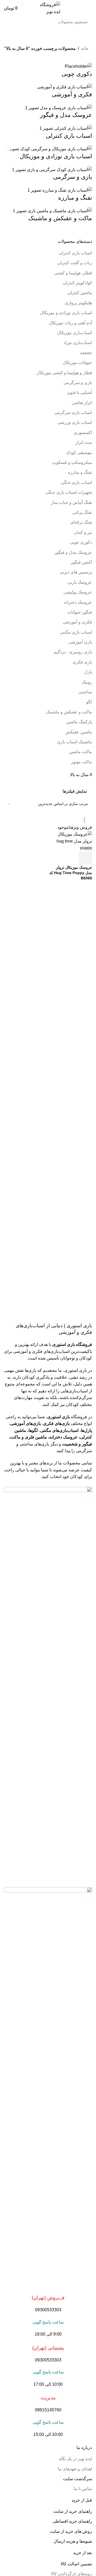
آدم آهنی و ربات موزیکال (70, 323)
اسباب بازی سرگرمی (73, 412)
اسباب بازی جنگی (76, 482)
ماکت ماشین (81, 752)
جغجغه (86, 353)
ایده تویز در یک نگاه (75, 2459)
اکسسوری (83, 432)
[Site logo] (48, 8)
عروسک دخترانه (78, 602)
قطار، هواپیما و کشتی (73, 273)
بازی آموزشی (80, 642)
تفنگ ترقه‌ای (81, 522)
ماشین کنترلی (80, 293)
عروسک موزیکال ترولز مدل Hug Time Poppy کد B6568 (71, 873)
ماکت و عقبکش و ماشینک (69, 712)
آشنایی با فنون (79, 392)
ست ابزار (84, 442)
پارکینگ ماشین (79, 722)
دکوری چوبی (81, 542)
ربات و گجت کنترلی (75, 263)
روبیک (87, 682)
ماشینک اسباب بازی (75, 742)
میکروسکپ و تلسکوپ (72, 462)
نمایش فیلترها (75, 791)
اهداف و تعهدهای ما (75, 2469)
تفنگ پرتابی (82, 512)
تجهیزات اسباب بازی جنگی (69, 492)
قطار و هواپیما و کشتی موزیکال (64, 373)
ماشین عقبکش (79, 732)
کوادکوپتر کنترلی (77, 283)
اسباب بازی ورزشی (75, 422)
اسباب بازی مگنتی (76, 632)
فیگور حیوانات (80, 612)
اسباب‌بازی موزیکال (75, 333)
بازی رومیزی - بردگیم (73, 652)
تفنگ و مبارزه (80, 472)
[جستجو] (10, 22)
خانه (85, 48)
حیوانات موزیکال (77, 363)
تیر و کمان (83, 532)
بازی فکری (82, 662)
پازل (88, 672)
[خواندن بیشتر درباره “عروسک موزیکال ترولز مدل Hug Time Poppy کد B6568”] (85, 858)
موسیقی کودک (79, 453)
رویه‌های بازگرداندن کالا (71, 2574)
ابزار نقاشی (82, 403)
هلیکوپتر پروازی (78, 303)
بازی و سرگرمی (78, 383)
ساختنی (85, 692)
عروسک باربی (80, 582)
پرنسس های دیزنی (76, 572)
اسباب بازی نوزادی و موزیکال (66, 313)
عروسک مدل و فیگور (73, 552)
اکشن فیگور (81, 562)
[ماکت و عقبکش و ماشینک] (48, 145)
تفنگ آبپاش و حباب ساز (71, 502)
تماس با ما (83, 2489)
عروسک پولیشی (78, 592)
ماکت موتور (81, 762)
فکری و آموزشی (77, 622)
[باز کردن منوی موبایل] (90, 8)
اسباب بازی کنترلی (75, 253)
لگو (89, 702)
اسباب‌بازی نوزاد (78, 343)
